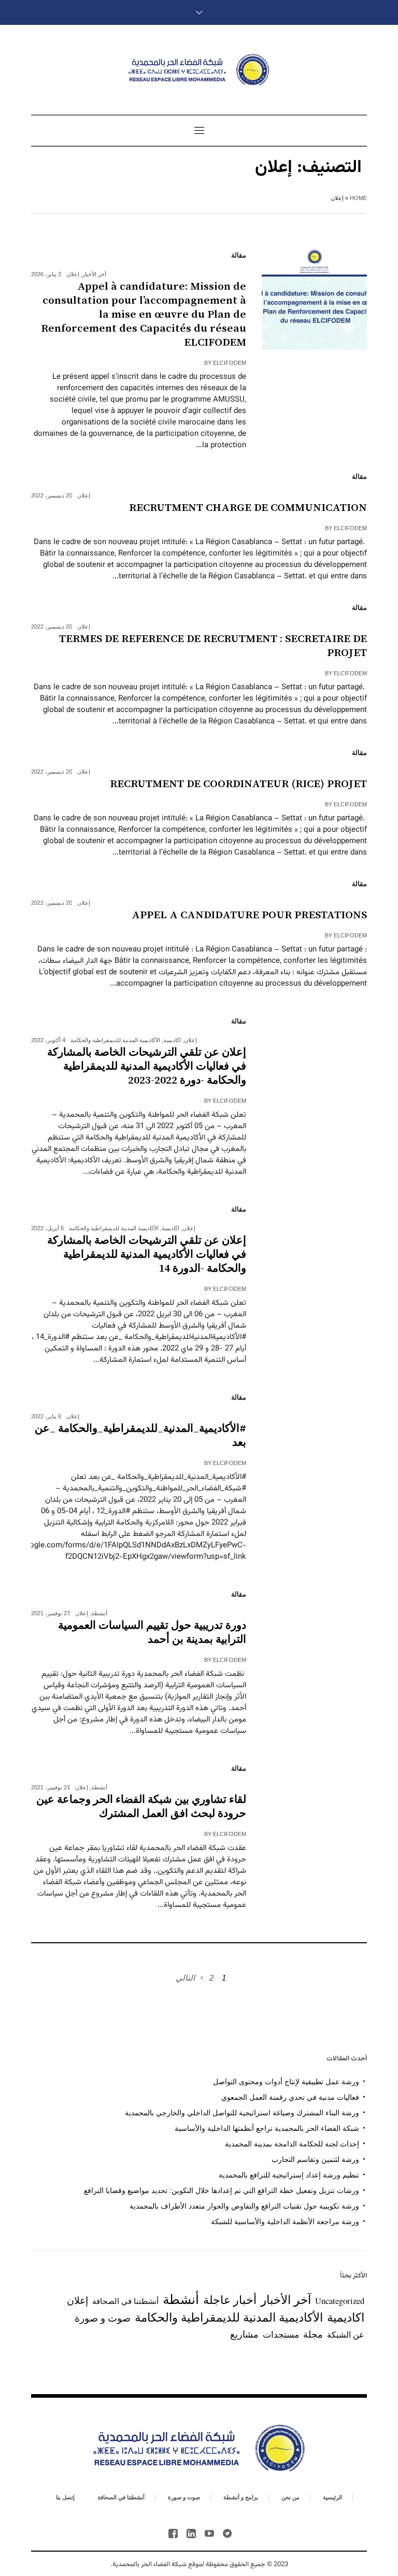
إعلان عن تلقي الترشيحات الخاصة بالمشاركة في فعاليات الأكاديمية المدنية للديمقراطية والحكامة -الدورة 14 (147, 1255)
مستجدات (281, 2334)
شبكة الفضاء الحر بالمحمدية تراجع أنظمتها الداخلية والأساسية (267, 2128)
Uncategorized (340, 2301)
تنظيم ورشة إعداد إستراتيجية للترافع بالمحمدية (289, 2175)
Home (358, 198)
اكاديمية (172, 1040)
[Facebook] (173, 2534)
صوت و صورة (103, 2318)
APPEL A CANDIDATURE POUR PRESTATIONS (249, 915)
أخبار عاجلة (230, 2300)
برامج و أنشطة (241, 2497)
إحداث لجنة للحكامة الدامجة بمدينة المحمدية (292, 2144)
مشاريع (244, 2334)
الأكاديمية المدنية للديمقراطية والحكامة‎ (115, 1040)
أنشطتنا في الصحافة (125, 2301)
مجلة (313, 2334)
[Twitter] (228, 2534)
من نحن (290, 2497)
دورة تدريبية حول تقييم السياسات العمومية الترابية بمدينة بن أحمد (152, 1633)
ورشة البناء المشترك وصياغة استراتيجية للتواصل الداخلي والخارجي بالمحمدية (242, 2113)
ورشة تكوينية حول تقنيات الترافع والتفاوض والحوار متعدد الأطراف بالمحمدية (244, 2206)
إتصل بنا (65, 2497)
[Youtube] (209, 2534)
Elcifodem (230, 363)
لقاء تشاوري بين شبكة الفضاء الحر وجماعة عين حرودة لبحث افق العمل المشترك (141, 1807)
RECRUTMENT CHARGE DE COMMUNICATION (248, 508)
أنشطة (99, 1613)
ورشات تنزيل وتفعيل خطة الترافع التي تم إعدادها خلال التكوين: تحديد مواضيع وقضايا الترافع (222, 2190)
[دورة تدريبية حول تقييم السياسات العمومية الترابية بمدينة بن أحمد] (314, 1636)
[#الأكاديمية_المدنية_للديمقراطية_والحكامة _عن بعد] (314, 1439)
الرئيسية (332, 2497)
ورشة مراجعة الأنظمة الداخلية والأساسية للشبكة (285, 2222)
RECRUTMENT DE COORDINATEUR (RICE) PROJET (238, 784)
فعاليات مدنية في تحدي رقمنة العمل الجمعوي (290, 2097)
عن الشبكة (346, 2335)
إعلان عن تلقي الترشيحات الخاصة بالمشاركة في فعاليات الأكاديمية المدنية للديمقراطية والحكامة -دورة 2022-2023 (147, 1066)
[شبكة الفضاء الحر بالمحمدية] (199, 70)
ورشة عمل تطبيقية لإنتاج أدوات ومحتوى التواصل (286, 2082)
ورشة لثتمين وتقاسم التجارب (315, 2159)
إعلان (73, 274)
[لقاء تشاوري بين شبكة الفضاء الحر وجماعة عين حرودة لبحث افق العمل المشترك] (314, 1810)
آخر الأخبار (94, 274)
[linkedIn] (191, 2534)
